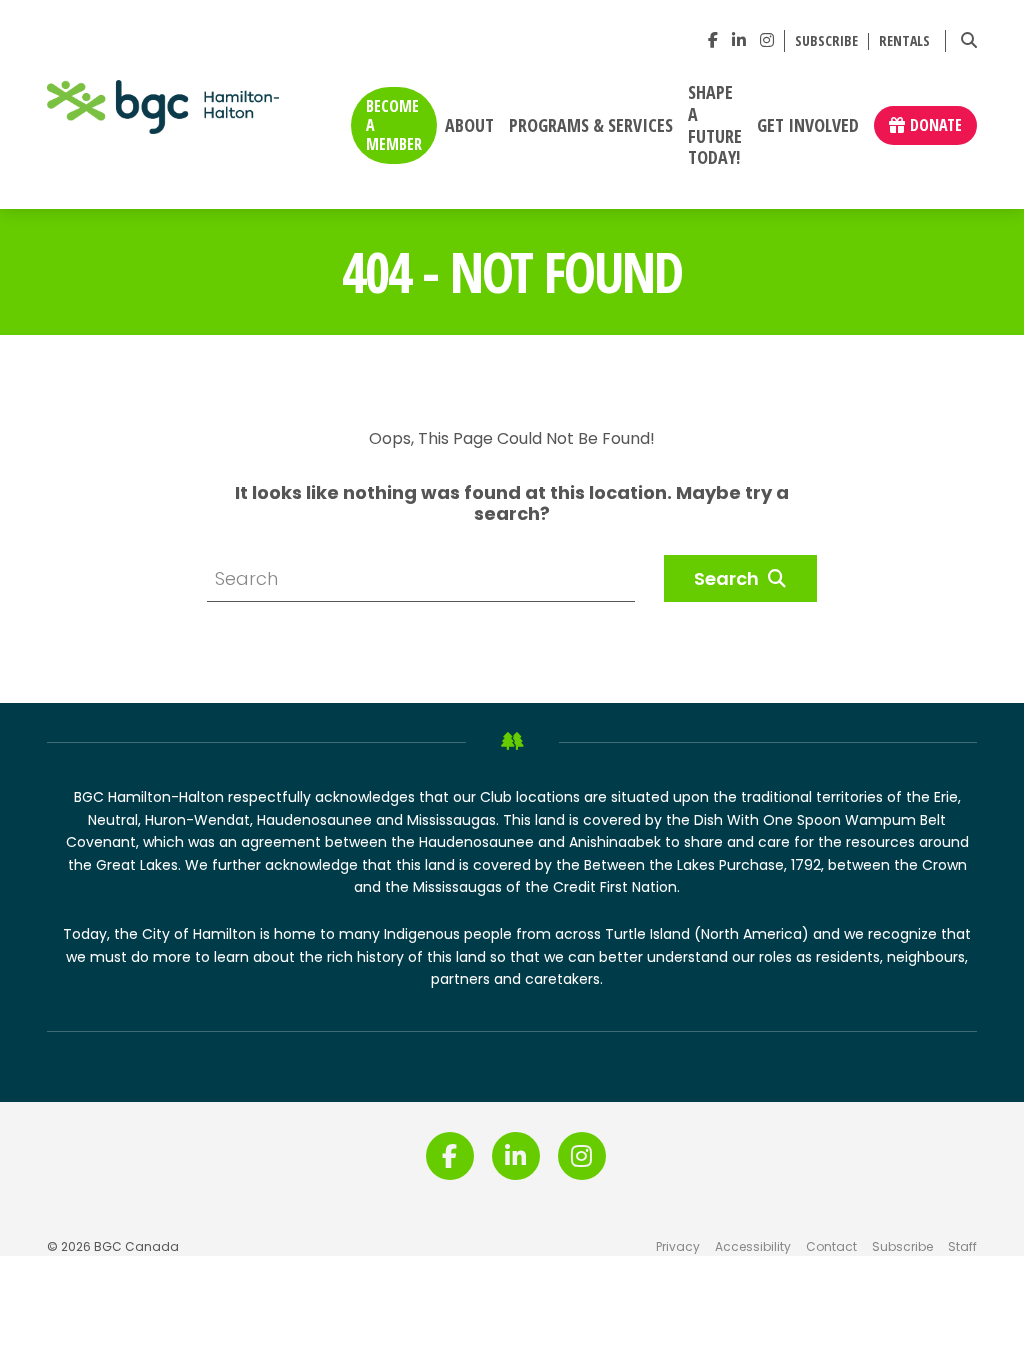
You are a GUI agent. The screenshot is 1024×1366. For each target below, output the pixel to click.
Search (728, 578)
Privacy (678, 1246)
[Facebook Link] (713, 40)
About (469, 126)
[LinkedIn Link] (739, 40)
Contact (831, 1246)
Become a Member (394, 125)
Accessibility (753, 1246)
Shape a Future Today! (715, 125)
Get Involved (808, 126)
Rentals (904, 41)
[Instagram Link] (767, 40)
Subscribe (826, 41)
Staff (962, 1246)
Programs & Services (591, 126)
